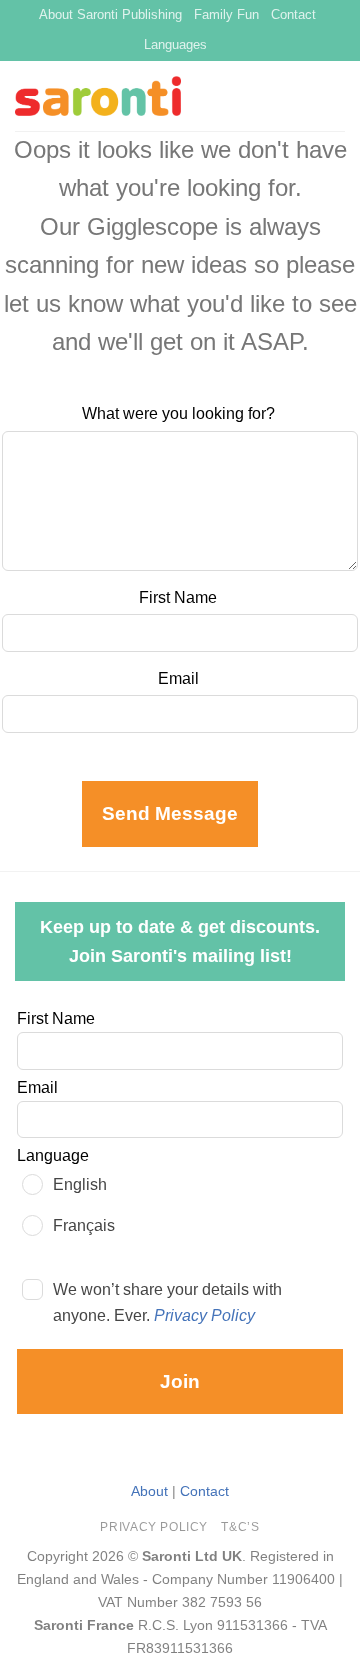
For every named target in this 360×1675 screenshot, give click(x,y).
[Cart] (335, 96)
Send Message (170, 813)
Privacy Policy (204, 1315)
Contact (293, 14)
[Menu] (301, 95)
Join (180, 1381)
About (149, 1491)
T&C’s (240, 1527)
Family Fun (226, 14)
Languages (175, 44)
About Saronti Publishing (110, 14)
